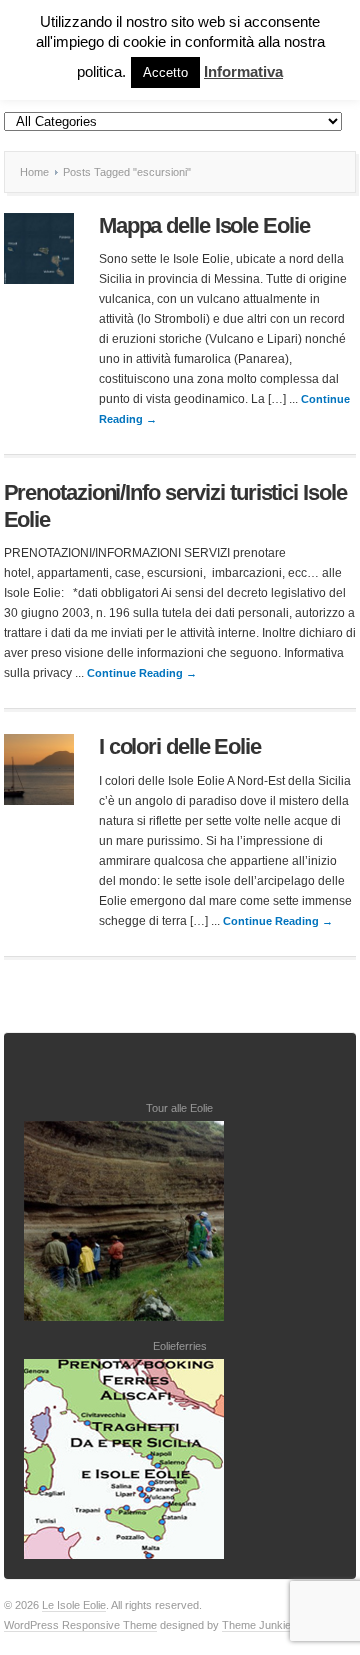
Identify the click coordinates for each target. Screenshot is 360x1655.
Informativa (243, 71)
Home (34, 172)
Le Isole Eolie (74, 1605)
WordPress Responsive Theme (80, 1625)
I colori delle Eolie (180, 746)
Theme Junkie (256, 1625)
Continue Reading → (142, 673)
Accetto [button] (165, 72)
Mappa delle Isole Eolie (204, 225)
